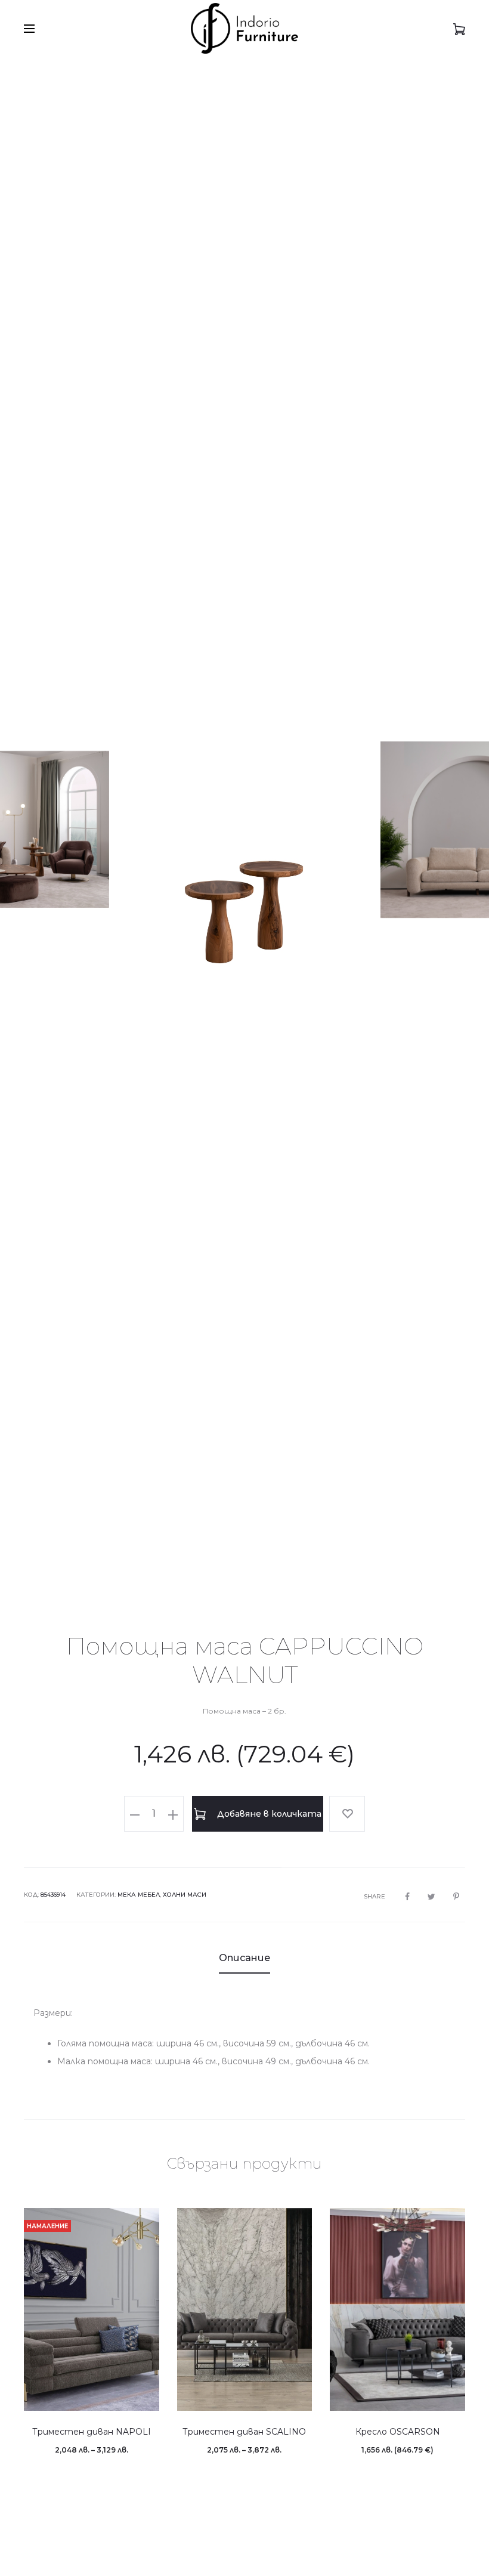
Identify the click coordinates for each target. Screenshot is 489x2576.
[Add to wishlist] (347, 1814)
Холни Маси (185, 1895)
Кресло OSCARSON (398, 2432)
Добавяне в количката (268, 1814)
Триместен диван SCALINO (244, 2432)
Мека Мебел (139, 1895)
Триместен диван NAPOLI (92, 2432)
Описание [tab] (244, 1958)
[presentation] (42, 830)
